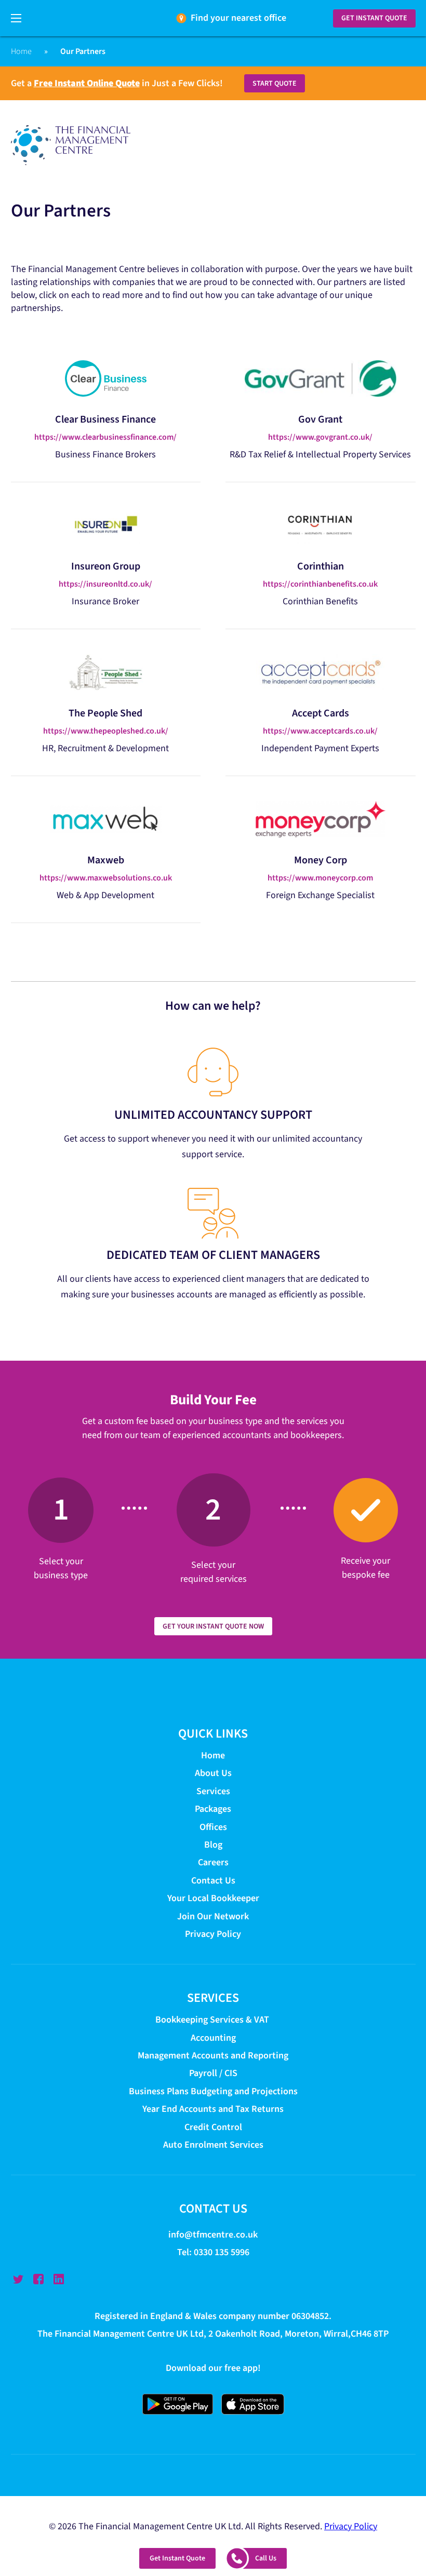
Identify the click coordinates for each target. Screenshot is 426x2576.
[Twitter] (18, 2280)
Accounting (213, 2038)
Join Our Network (213, 1916)
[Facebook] (38, 2280)
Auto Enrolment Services (213, 2145)
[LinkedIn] (59, 2280)
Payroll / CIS (213, 2074)
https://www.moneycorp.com (320, 878)
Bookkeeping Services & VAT (213, 2020)
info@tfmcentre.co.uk (213, 2235)
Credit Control (213, 2127)
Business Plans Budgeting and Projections (213, 2091)
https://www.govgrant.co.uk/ (320, 437)
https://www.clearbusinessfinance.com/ (105, 437)
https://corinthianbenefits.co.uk (320, 584)
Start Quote (275, 84)
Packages (213, 1809)
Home (21, 51)
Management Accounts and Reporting (213, 2056)
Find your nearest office (238, 18)
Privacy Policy (213, 1934)
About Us (213, 1774)
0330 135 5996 (222, 2253)
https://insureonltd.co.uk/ (105, 584)
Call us (266, 2558)
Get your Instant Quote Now (213, 1626)
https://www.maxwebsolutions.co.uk (106, 878)
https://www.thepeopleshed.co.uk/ (106, 731)
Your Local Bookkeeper (213, 1899)
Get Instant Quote (374, 18)
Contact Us (213, 1881)
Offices (213, 1827)
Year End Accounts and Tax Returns (213, 2110)
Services (213, 1791)
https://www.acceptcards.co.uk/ (320, 731)
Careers (213, 1863)
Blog (213, 1845)
